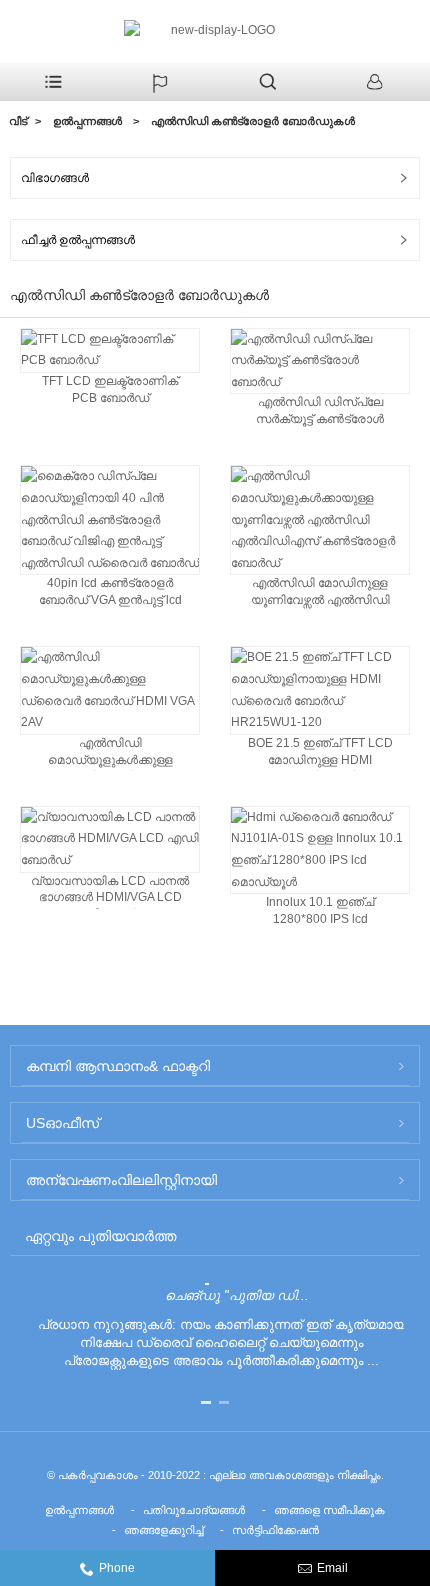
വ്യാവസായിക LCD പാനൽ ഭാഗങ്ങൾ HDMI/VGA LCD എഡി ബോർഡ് (110, 891)
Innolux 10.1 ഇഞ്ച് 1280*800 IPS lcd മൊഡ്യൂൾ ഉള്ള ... (320, 912)
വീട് (18, 121)
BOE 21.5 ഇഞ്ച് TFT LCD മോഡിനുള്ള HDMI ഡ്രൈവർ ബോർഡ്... (320, 753)
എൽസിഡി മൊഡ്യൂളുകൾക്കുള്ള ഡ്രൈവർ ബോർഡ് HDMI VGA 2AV (110, 753)
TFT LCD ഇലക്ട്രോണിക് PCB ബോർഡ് (110, 389)
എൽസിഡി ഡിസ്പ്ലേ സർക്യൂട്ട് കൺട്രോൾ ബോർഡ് (320, 412)
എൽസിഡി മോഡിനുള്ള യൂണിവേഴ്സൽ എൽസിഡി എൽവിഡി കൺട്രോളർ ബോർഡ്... (320, 593)
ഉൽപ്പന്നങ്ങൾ (87, 121)
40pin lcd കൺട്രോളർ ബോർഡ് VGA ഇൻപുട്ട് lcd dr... (110, 593)
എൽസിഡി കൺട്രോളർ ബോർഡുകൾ (253, 121)
